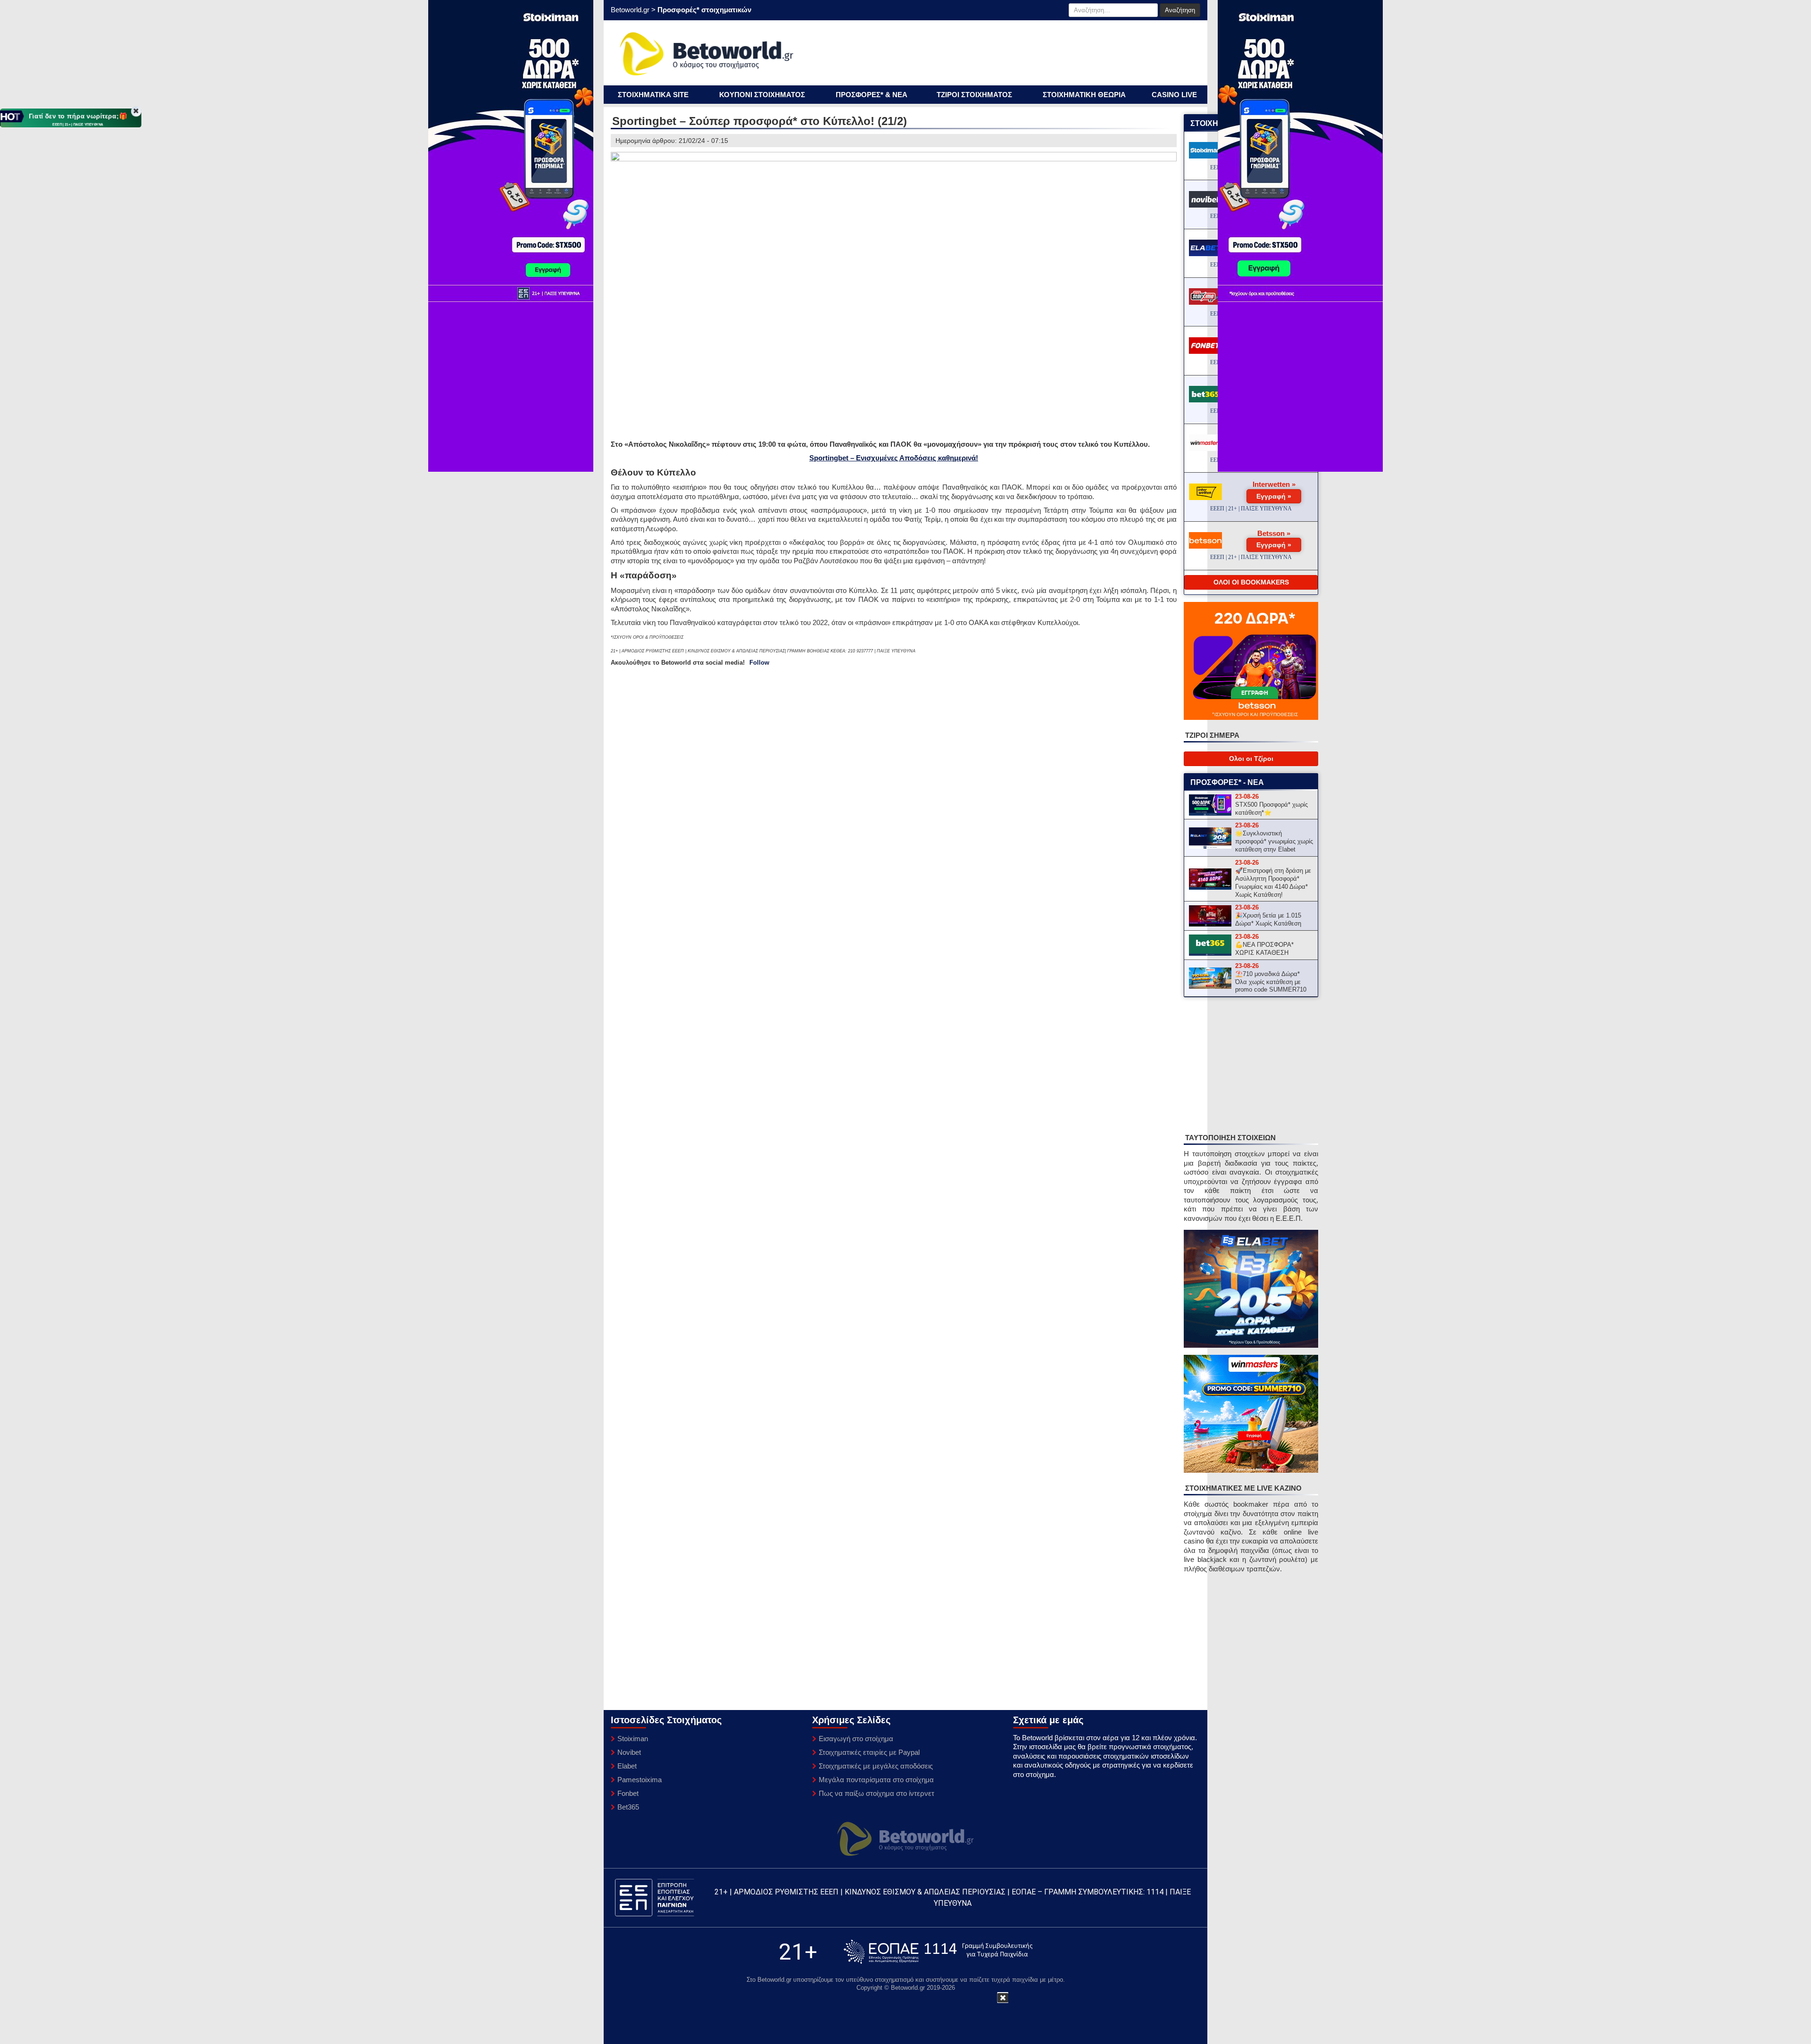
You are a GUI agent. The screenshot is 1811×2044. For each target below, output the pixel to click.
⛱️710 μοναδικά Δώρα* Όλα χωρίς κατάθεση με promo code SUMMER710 (1271, 982)
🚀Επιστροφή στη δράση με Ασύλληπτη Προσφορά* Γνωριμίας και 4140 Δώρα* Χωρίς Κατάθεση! (1273, 883)
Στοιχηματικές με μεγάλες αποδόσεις (876, 1766)
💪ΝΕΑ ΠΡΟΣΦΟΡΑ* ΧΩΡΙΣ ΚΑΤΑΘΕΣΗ (1264, 949)
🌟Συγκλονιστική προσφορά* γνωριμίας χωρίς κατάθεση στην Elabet (1274, 841)
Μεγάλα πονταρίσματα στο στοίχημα (876, 1780)
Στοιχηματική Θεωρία (1084, 95)
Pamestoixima (640, 1780)
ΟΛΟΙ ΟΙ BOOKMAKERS (1251, 582)
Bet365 (628, 1807)
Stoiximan (633, 1739)
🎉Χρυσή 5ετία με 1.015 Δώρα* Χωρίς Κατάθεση (1268, 919)
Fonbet (628, 1793)
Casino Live (1174, 95)
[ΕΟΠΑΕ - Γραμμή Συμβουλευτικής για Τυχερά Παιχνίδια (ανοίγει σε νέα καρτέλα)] (938, 1952)
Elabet (627, 1766)
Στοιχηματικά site (653, 95)
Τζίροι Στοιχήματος (974, 95)
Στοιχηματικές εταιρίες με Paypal (869, 1752)
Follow (759, 663)
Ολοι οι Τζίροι (1251, 759)
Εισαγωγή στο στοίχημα (856, 1739)
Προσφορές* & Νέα (872, 95)
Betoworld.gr (630, 10)
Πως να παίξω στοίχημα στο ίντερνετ (876, 1793)
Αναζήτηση (1180, 10)
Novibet (629, 1752)
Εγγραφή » (1274, 496)
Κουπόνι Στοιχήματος (762, 95)
